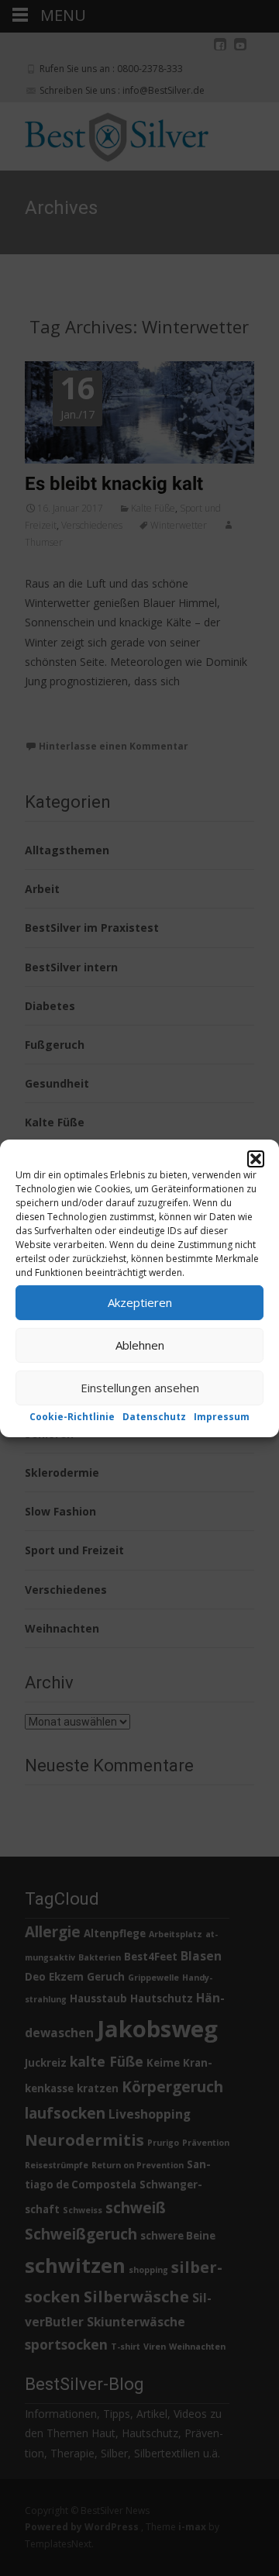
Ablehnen (140, 1345)
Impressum (222, 1416)
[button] (256, 1158)
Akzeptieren (140, 1302)
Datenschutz (154, 1416)
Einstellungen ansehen (140, 1388)
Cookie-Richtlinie (72, 1416)
